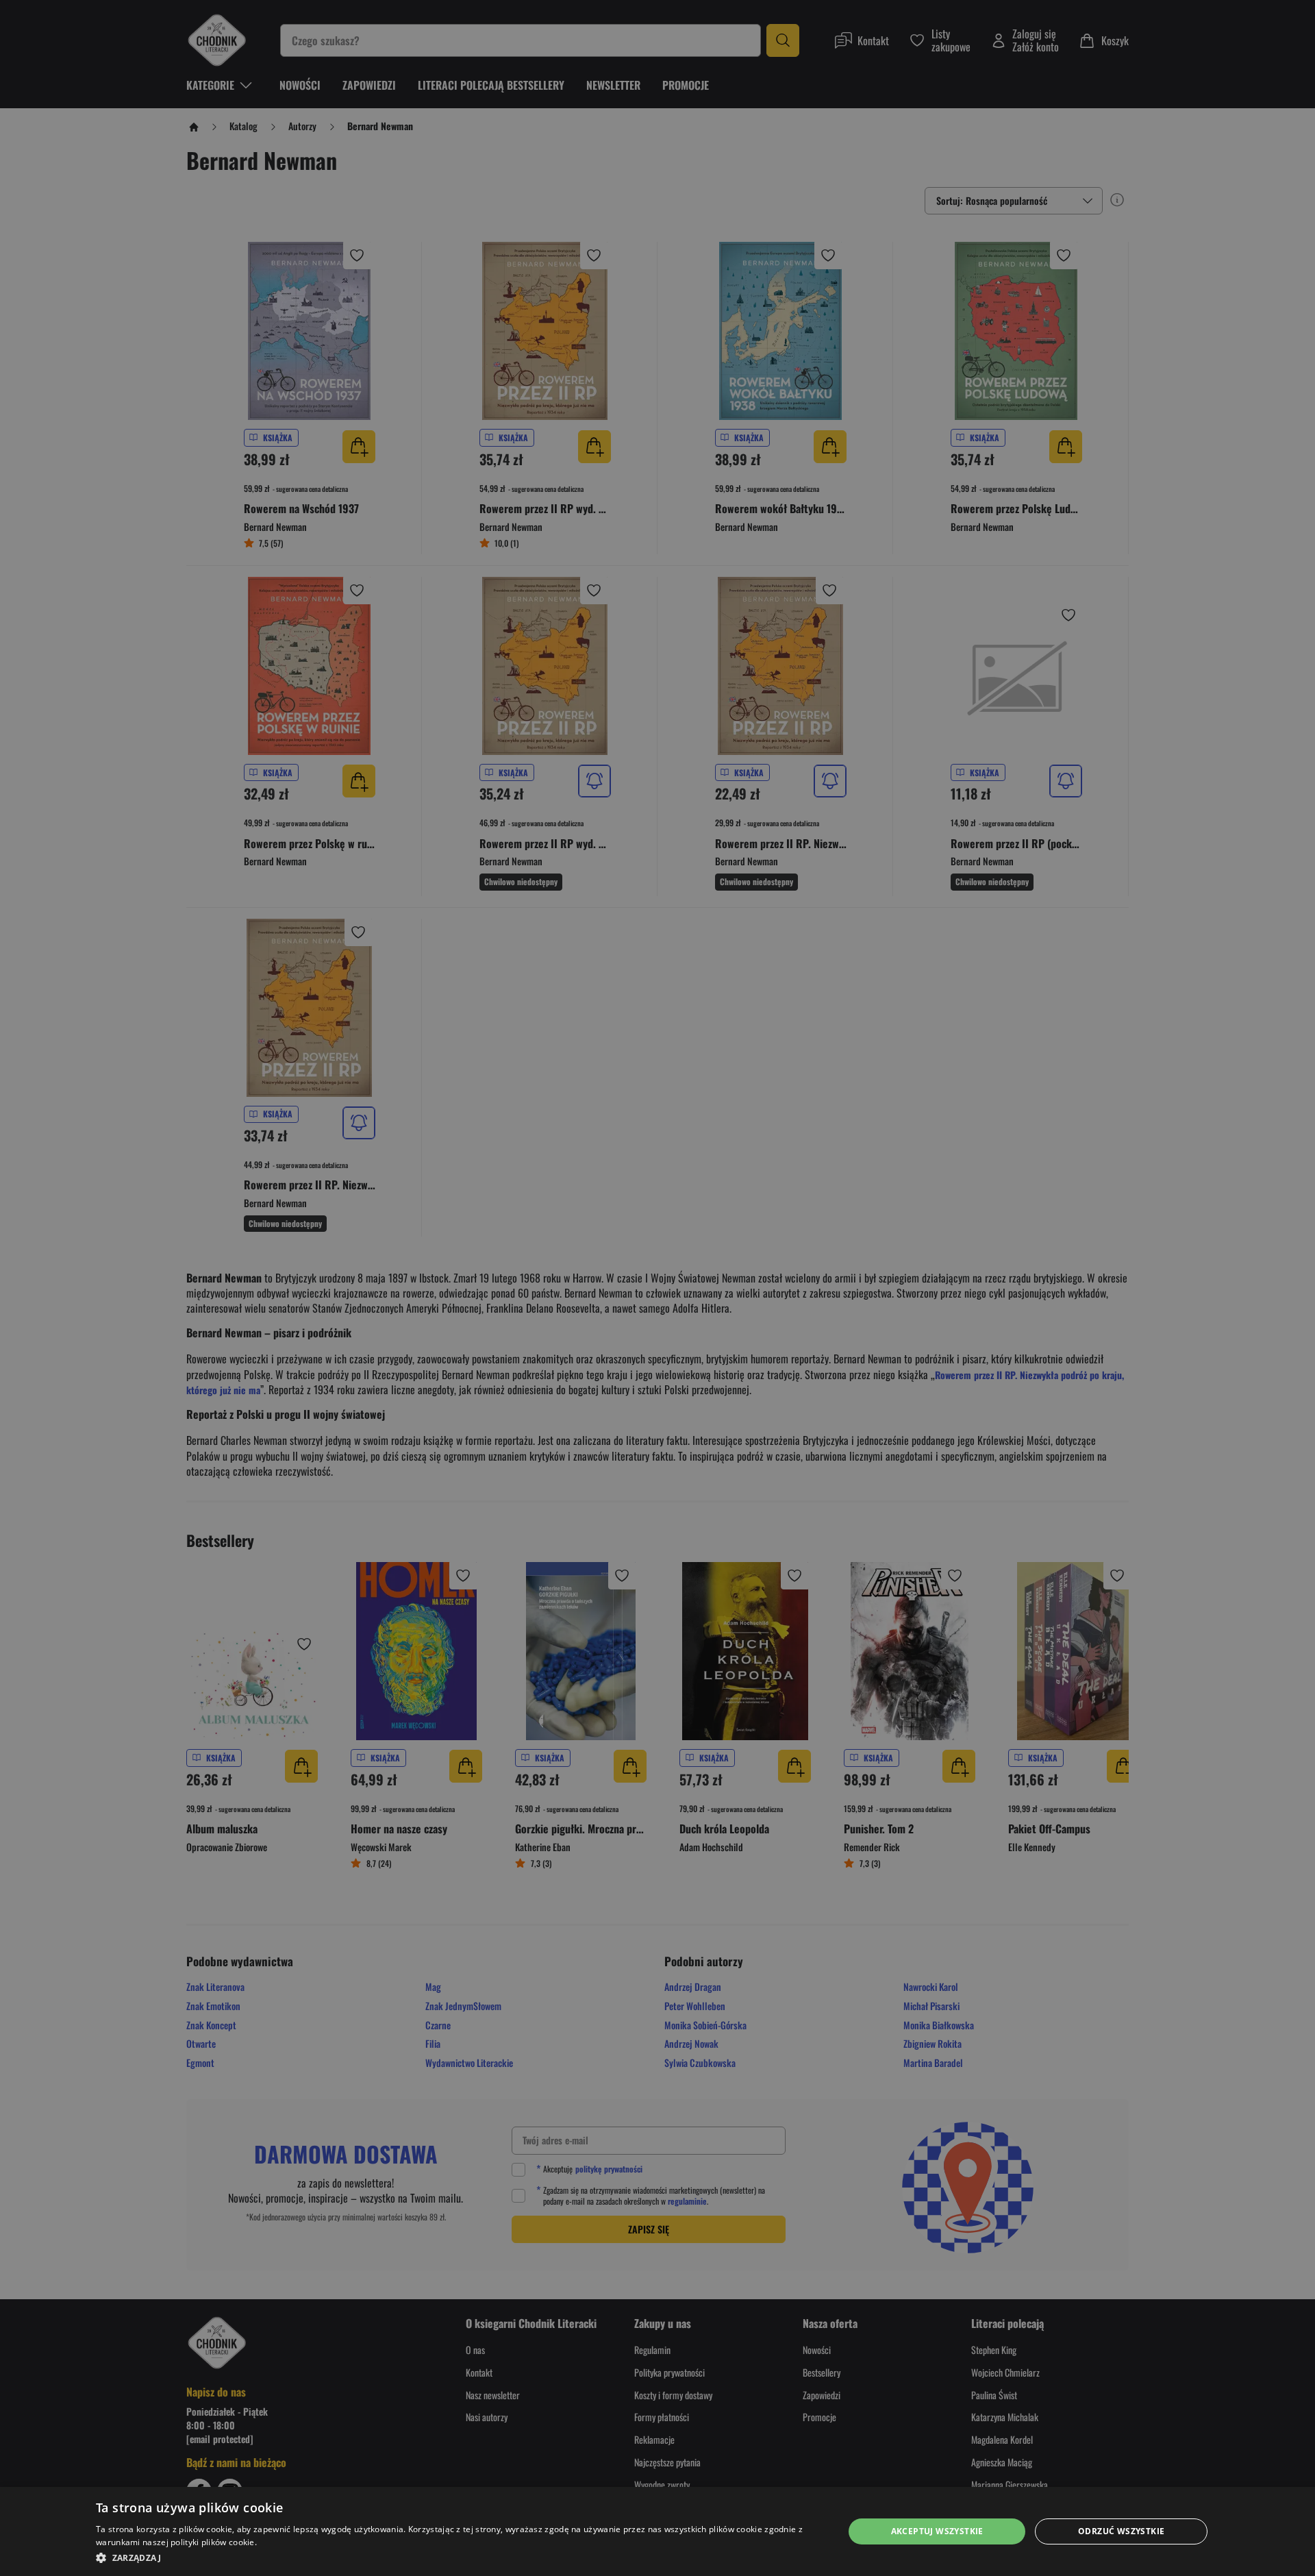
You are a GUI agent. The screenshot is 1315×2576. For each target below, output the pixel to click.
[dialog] (657, 2531)
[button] (459, 2558)
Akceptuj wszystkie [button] (937, 2531)
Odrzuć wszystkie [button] (1121, 2531)
